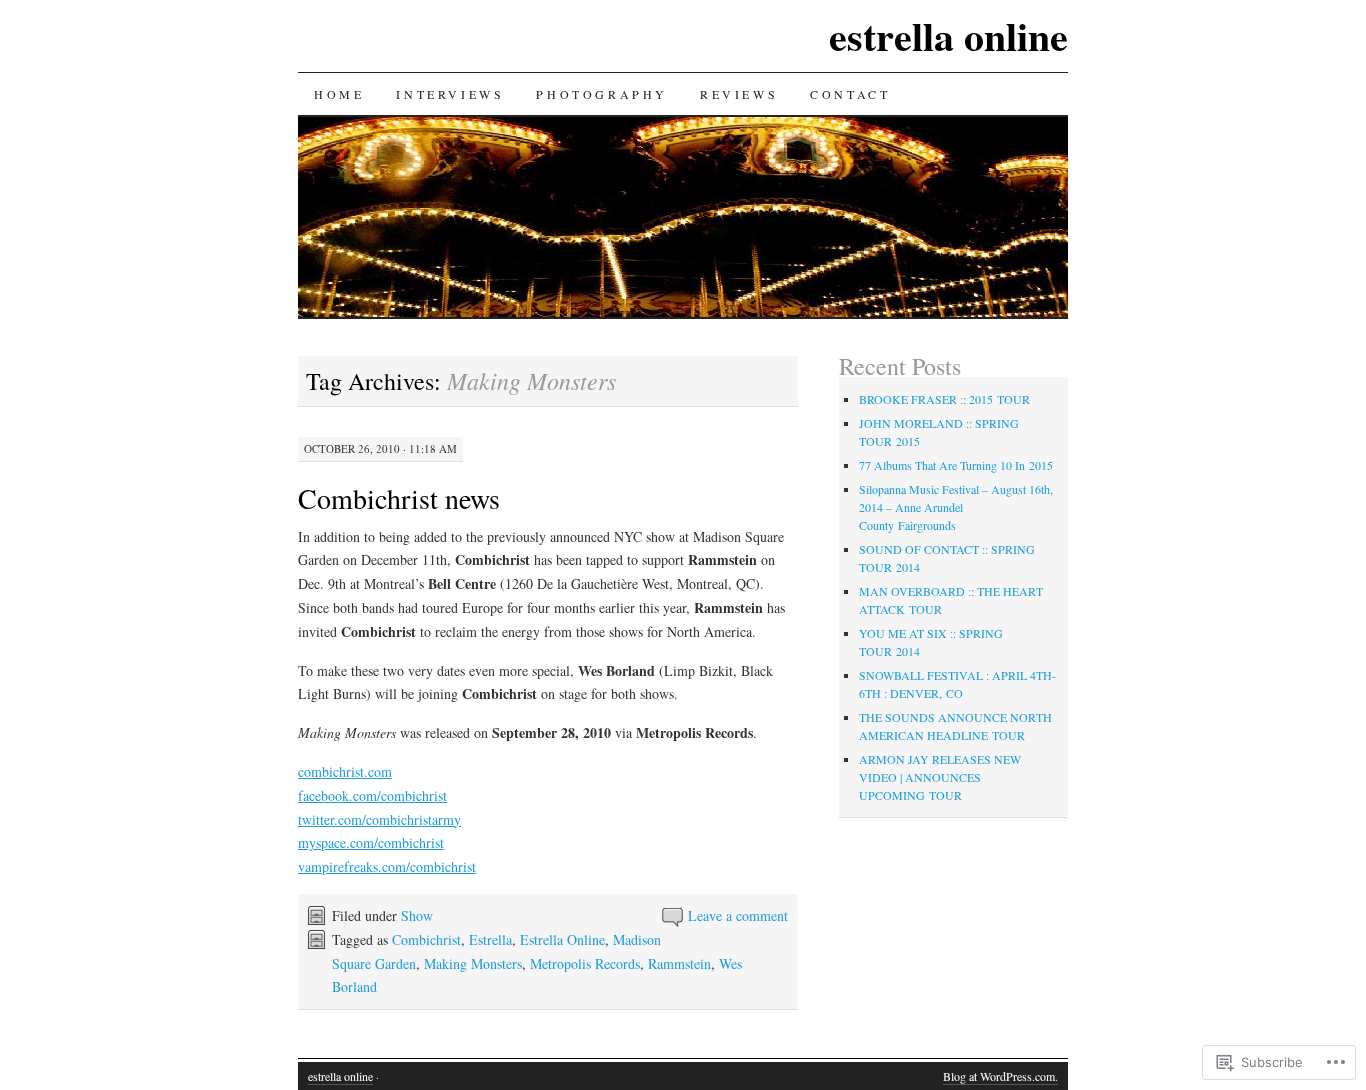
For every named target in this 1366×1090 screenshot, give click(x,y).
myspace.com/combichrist (371, 842)
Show (417, 915)
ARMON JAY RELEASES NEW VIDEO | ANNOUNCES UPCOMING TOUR (940, 777)
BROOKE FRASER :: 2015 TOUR (944, 399)
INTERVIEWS (450, 94)
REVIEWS (739, 94)
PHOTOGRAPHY (602, 94)
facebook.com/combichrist (372, 795)
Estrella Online (562, 939)
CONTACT (850, 94)
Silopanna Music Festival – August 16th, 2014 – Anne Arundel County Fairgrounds (956, 507)
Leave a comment (738, 915)
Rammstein (679, 963)
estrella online (948, 35)
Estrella (490, 939)
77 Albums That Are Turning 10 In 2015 (956, 465)
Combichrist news (399, 498)
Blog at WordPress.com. (1000, 1076)
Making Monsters (473, 963)
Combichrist (426, 939)
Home (339, 94)
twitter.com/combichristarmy (379, 819)
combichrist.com (345, 771)
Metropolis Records (585, 963)
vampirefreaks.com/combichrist (387, 866)
